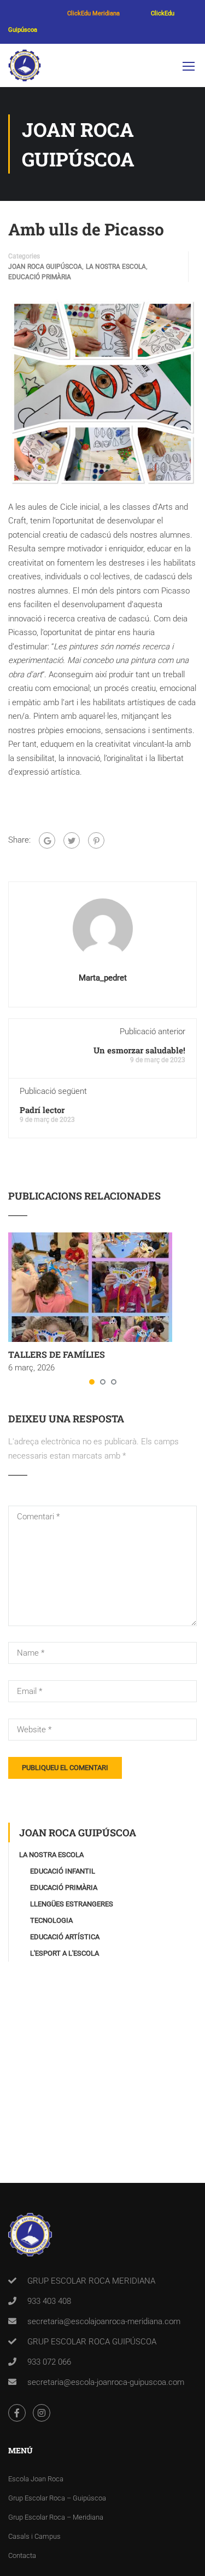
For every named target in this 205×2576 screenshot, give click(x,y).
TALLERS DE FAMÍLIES (57, 1354)
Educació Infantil (63, 1871)
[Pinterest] (96, 840)
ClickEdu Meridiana (93, 13)
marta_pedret (103, 978)
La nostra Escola (116, 267)
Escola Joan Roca (36, 2479)
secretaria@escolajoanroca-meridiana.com (104, 2321)
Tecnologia (51, 1920)
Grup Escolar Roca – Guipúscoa (57, 2498)
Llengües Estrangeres (72, 1904)
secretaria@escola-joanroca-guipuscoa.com (106, 2382)
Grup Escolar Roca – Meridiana (56, 2517)
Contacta (22, 2555)
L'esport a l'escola (65, 1953)
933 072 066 (49, 2362)
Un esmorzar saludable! (139, 1050)
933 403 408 (49, 2301)
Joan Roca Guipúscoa (45, 267)
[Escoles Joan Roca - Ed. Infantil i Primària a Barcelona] (25, 68)
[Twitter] (72, 840)
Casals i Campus (34, 2536)
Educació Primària (40, 277)
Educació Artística (65, 1937)
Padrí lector (42, 1110)
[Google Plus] (47, 840)
